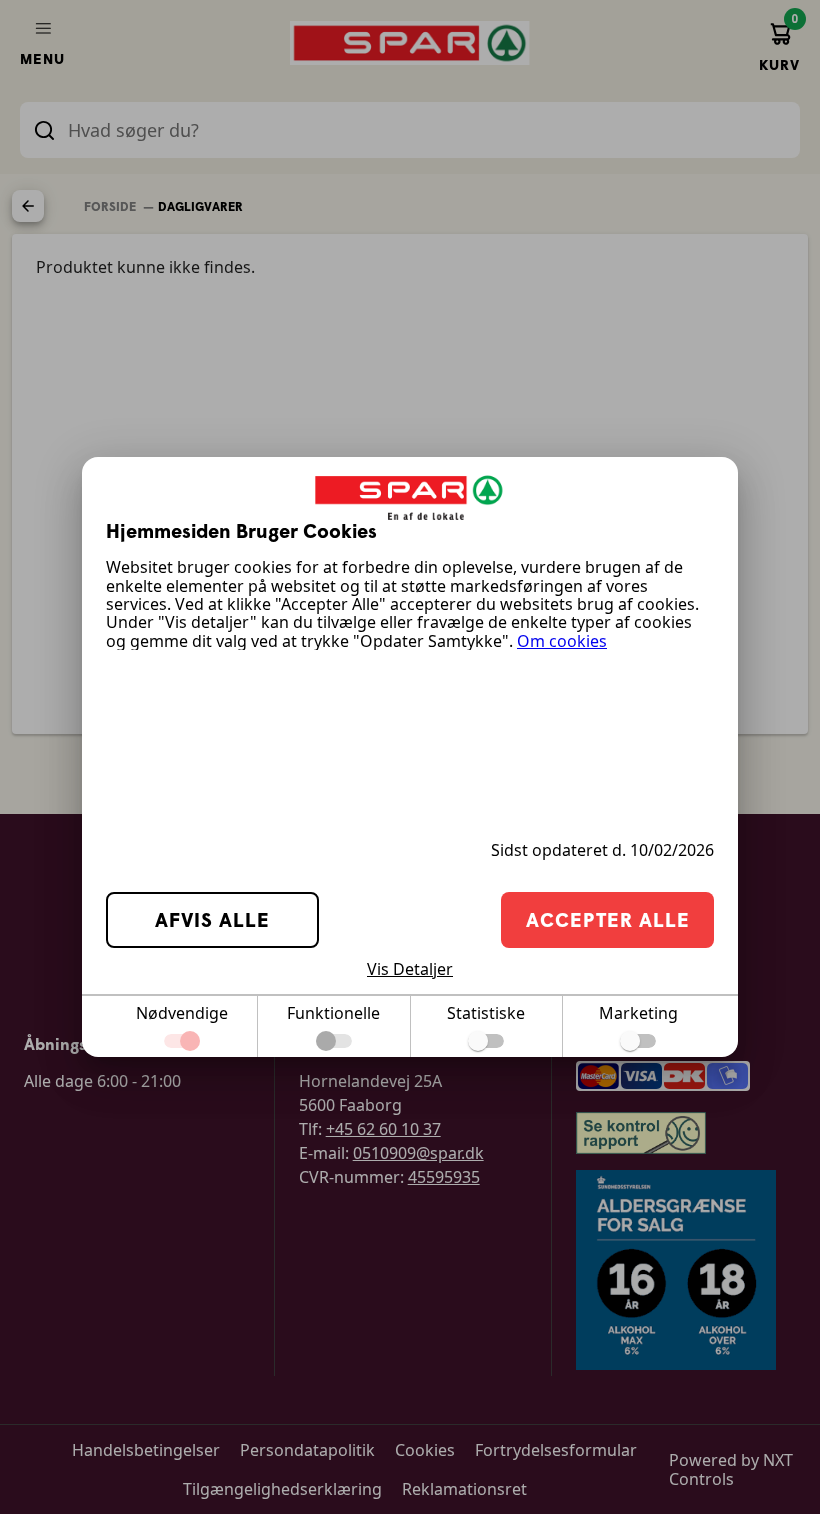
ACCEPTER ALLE (608, 919)
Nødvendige (182, 1013)
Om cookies (562, 641)
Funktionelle (333, 1013)
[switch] (486, 1041)
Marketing (638, 1013)
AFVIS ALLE (212, 919)
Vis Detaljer (410, 969)
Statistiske (486, 1013)
